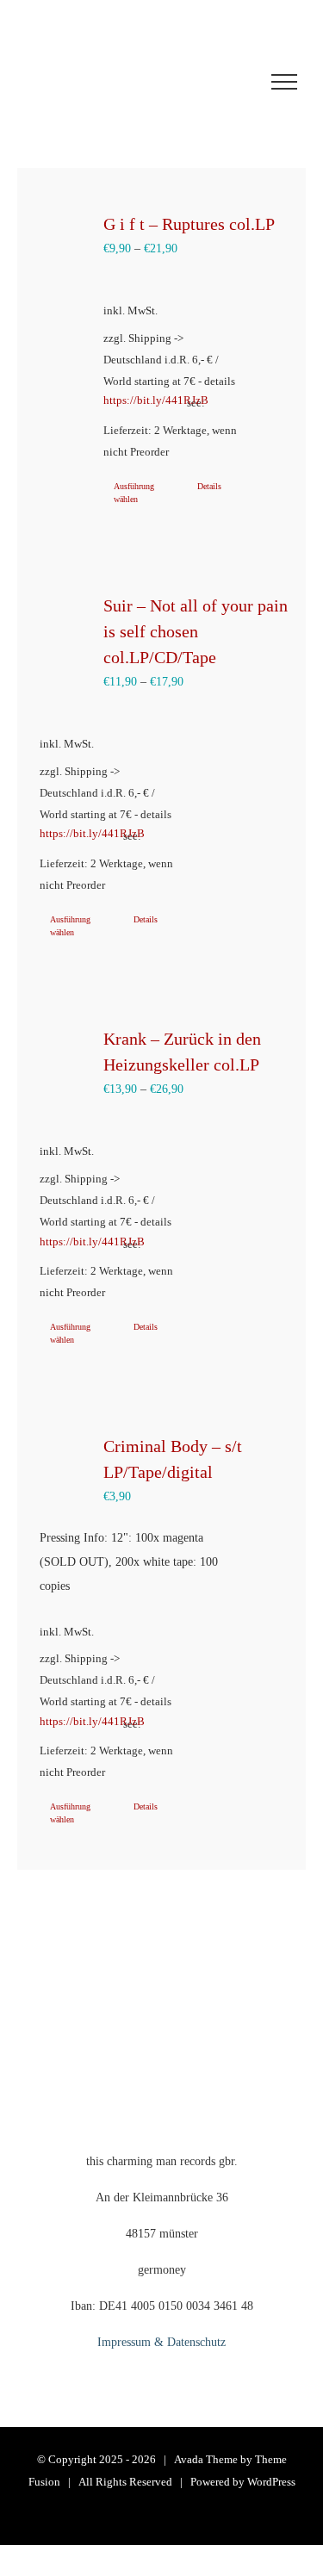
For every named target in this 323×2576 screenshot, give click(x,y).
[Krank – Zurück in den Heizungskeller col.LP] (64, 1055)
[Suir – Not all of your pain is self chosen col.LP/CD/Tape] (64, 623)
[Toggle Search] (221, 81)
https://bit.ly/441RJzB (137, 400)
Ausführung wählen (134, 493)
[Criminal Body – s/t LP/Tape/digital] (64, 1462)
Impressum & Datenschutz (161, 2342)
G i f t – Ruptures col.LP (189, 224)
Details (209, 486)
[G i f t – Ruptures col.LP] (64, 240)
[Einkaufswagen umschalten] (120, 82)
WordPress (271, 2482)
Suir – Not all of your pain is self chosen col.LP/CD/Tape (196, 631)
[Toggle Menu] (284, 82)
